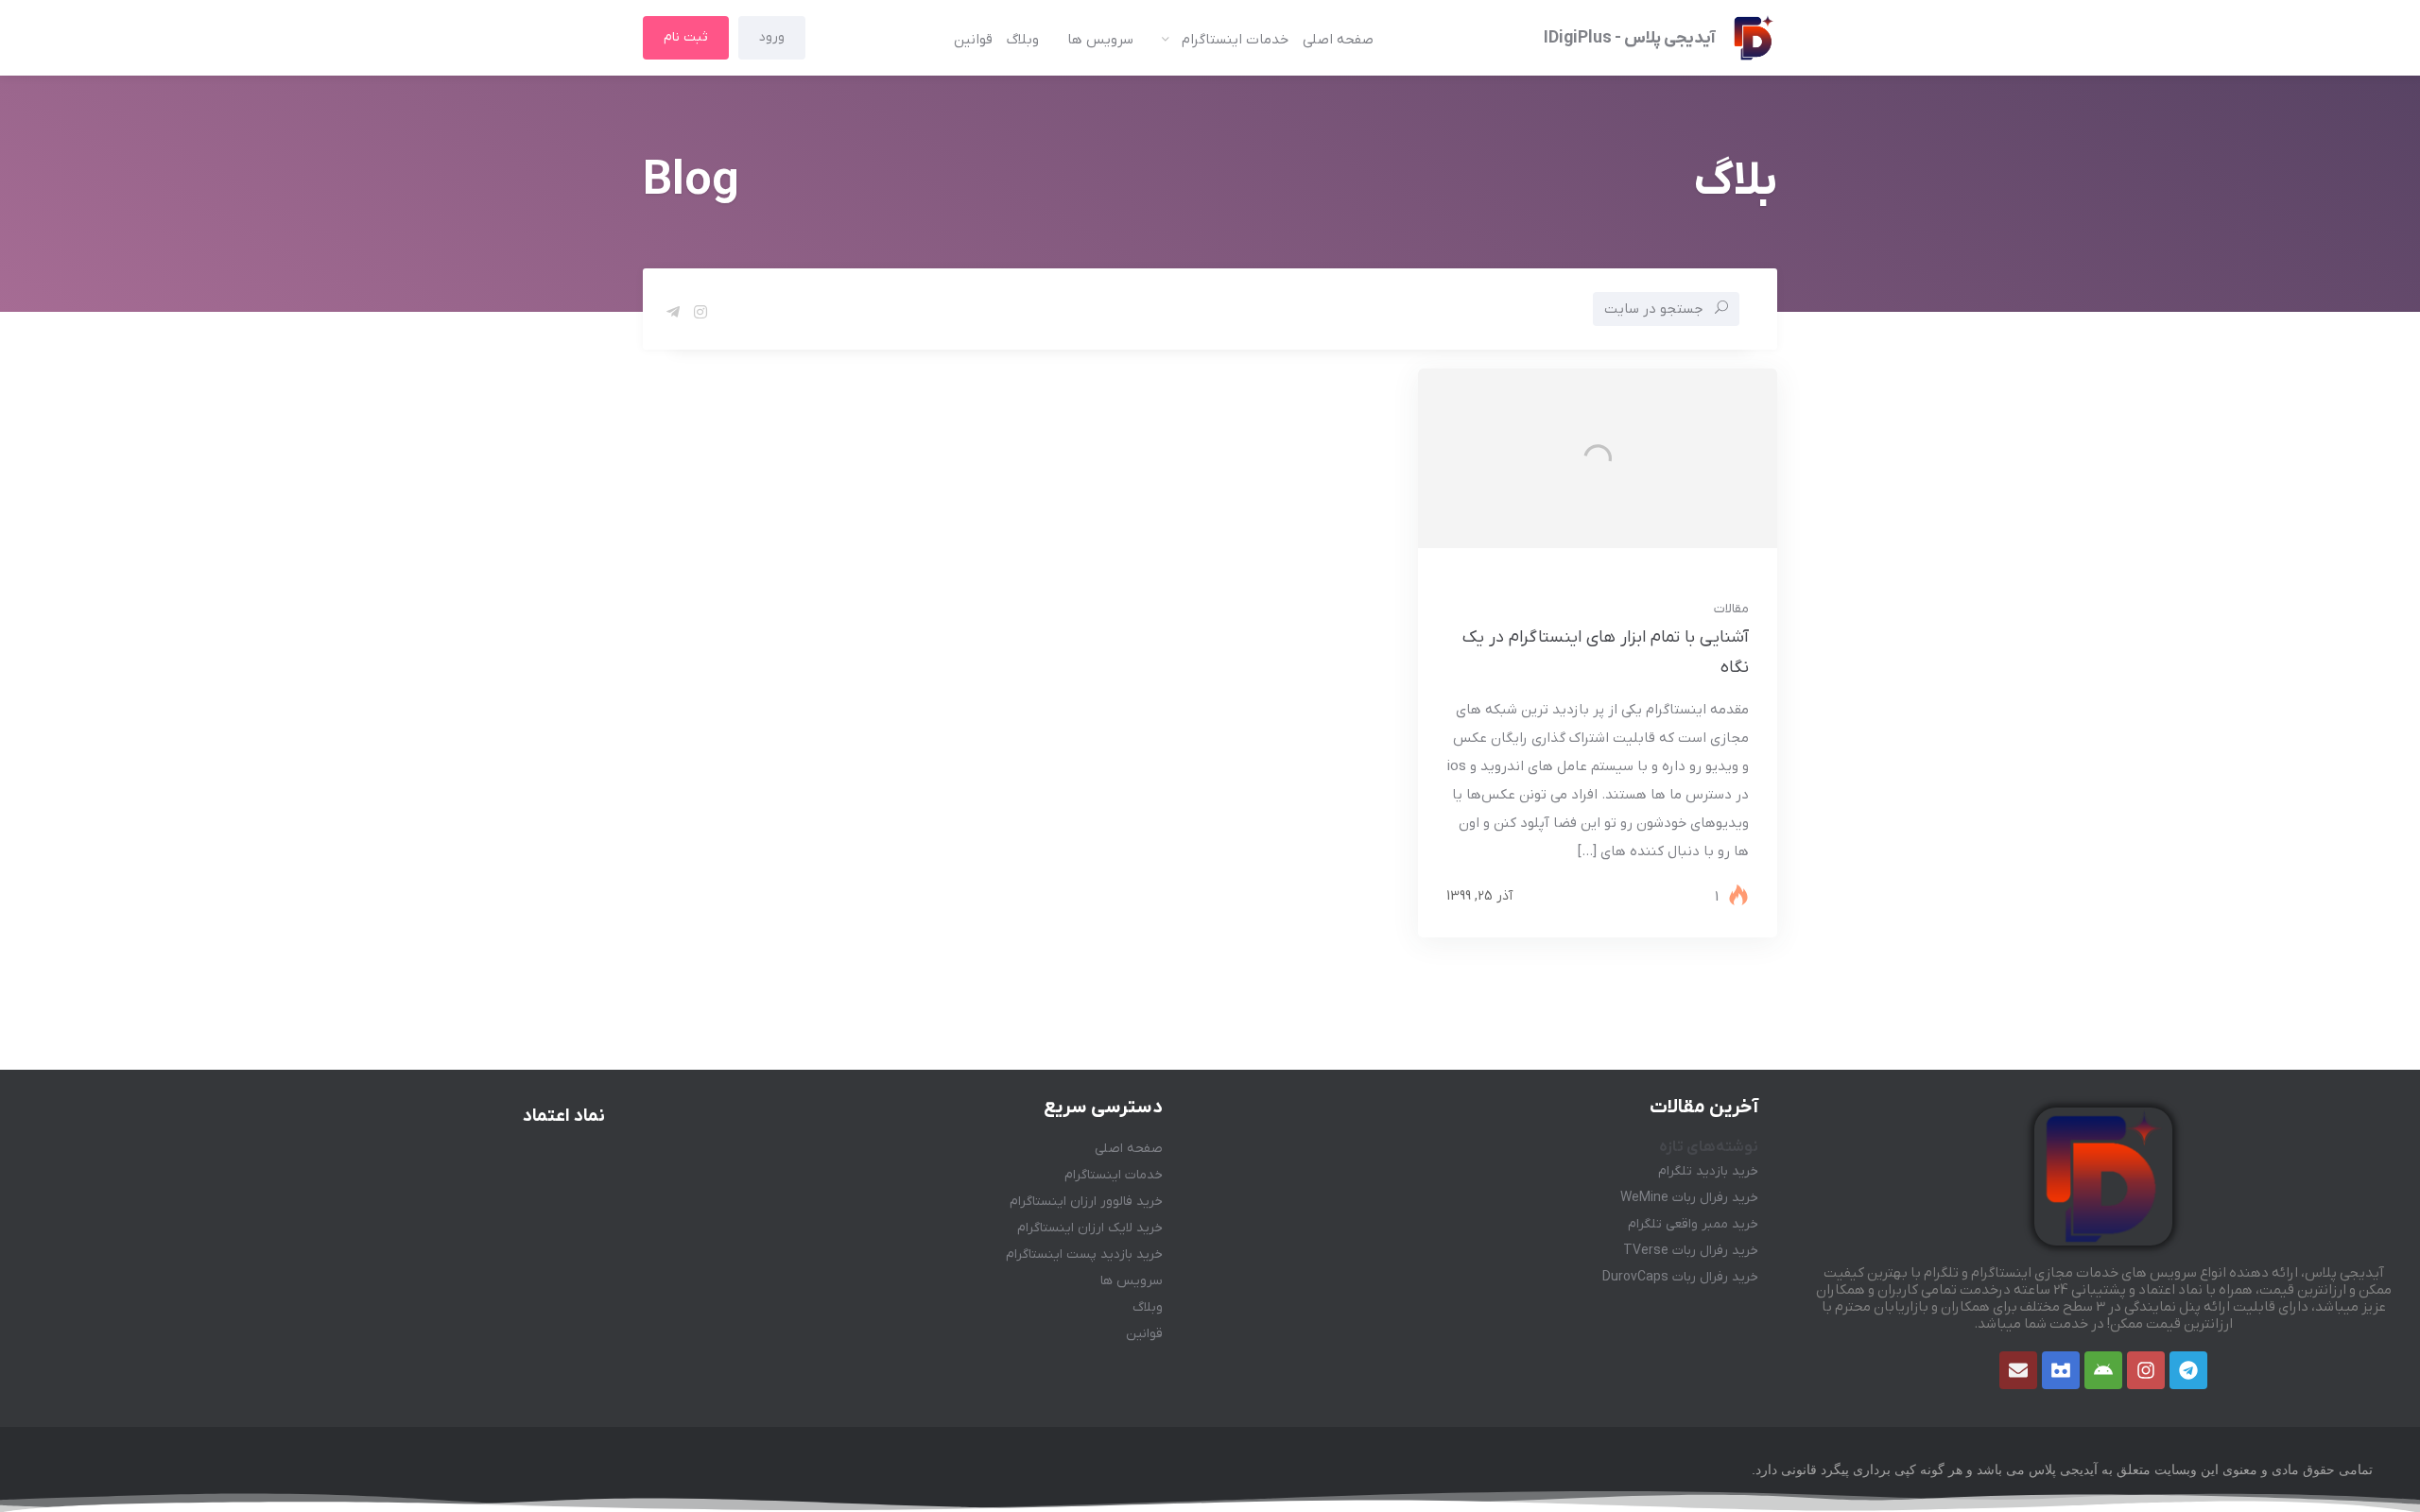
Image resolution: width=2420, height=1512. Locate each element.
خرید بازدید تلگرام (1708, 1171)
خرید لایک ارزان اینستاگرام (1090, 1228)
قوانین (973, 40)
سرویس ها (1100, 40)
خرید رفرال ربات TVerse (1691, 1251)
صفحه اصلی (1338, 40)
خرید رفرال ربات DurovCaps (1680, 1277)
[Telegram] (2188, 1370)
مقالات (1731, 609)
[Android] (2103, 1370)
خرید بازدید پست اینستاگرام (1084, 1254)
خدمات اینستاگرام (1235, 40)
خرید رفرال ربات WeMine (1689, 1198)
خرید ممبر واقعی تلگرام (1693, 1224)
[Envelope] (2018, 1370)
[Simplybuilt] (2061, 1370)
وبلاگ (1023, 40)
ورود (772, 37)
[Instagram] (2146, 1370)
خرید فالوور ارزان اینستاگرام (1086, 1202)
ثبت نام (686, 37)
